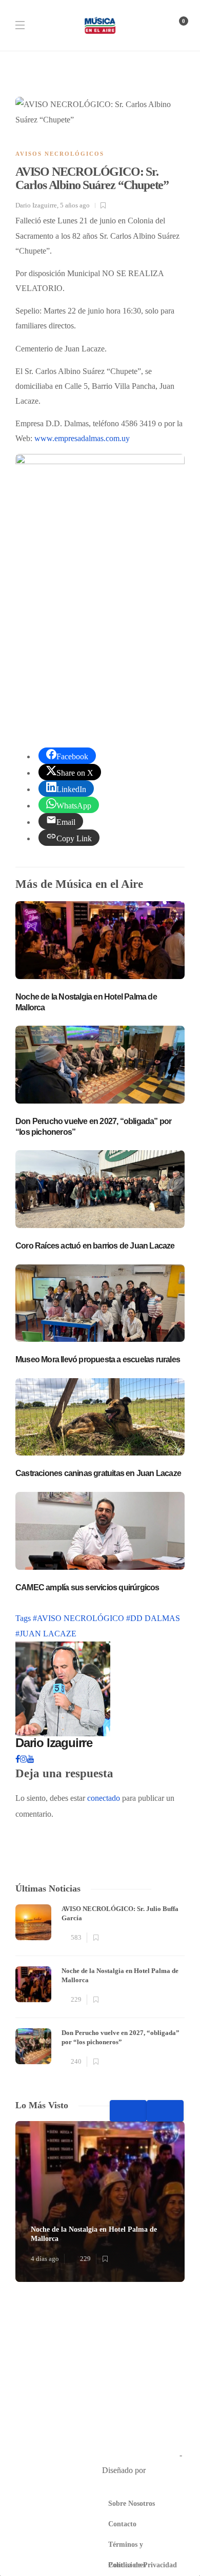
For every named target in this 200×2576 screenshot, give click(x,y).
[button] (100, 2367)
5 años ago (75, 205)
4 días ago (45, 2259)
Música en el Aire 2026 (140, 2455)
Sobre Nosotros (132, 2504)
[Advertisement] (100, 609)
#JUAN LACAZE (46, 1634)
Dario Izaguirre (36, 205)
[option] (100, 1987)
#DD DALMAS (153, 1618)
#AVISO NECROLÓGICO (79, 1618)
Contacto (122, 2524)
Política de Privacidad (143, 2565)
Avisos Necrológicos (60, 154)
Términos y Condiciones (127, 2548)
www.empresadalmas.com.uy (82, 439)
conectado (104, 1798)
